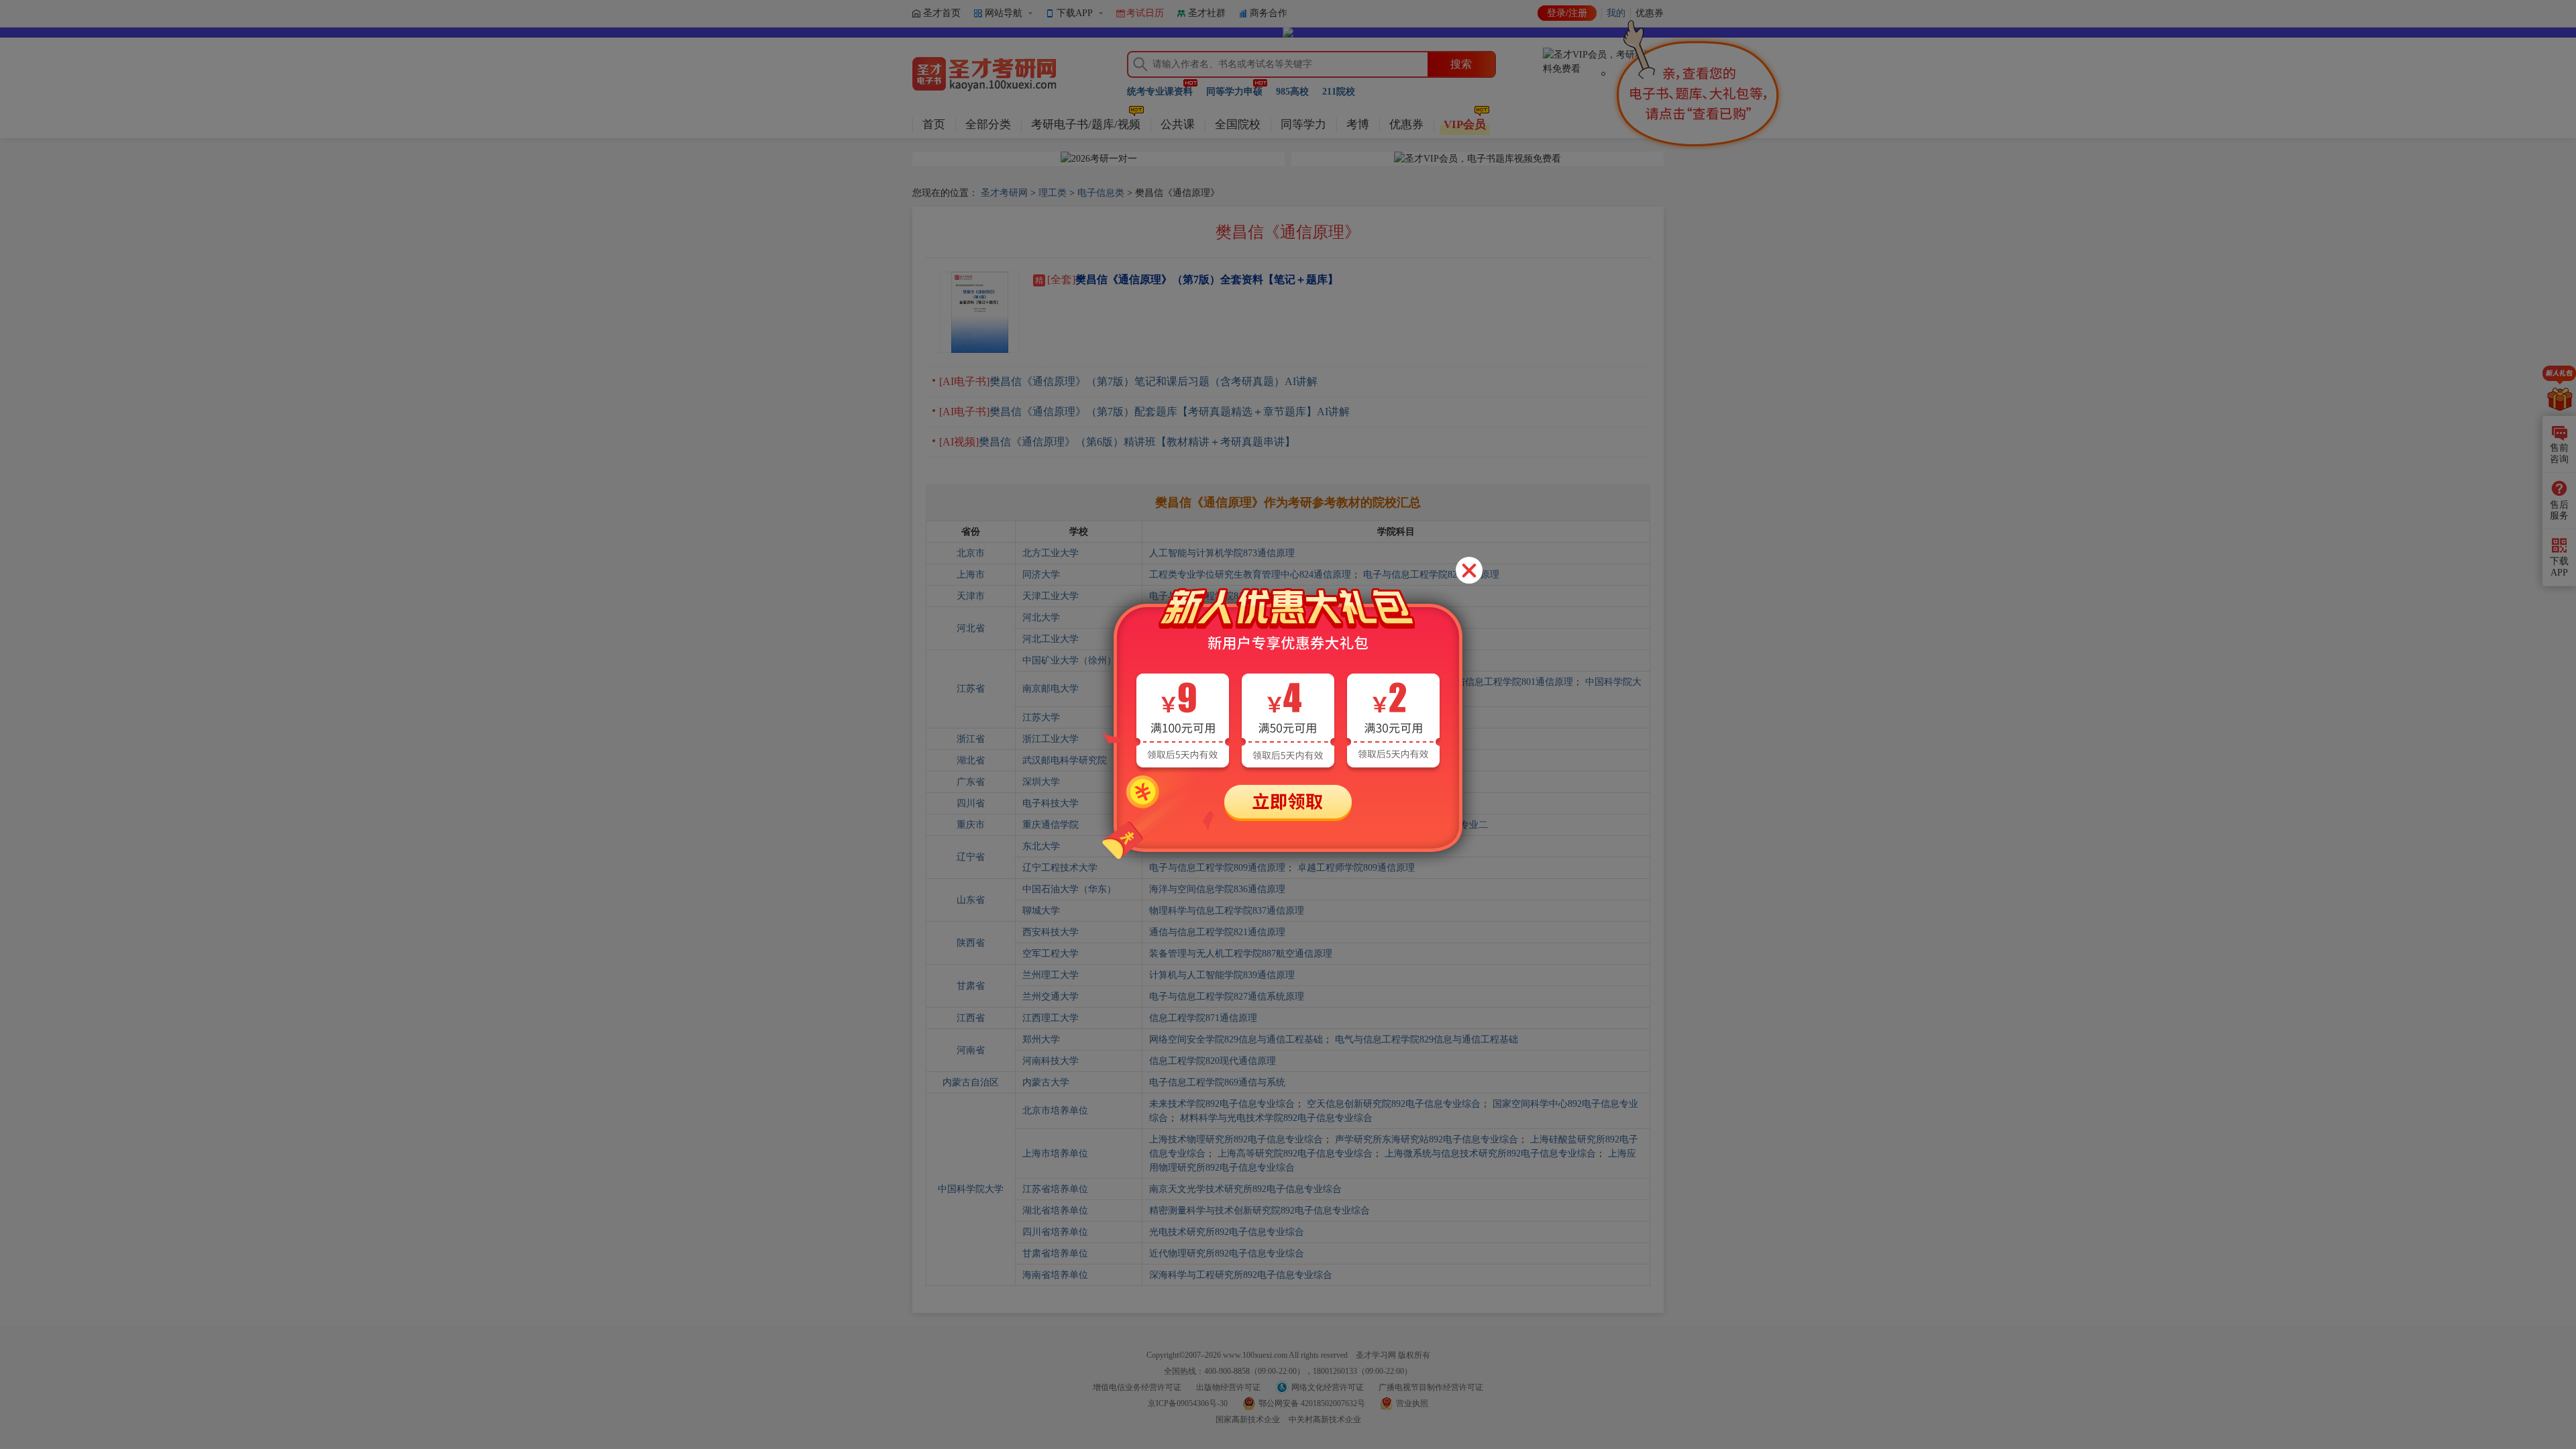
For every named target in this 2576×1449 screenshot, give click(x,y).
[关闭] (1469, 570)
